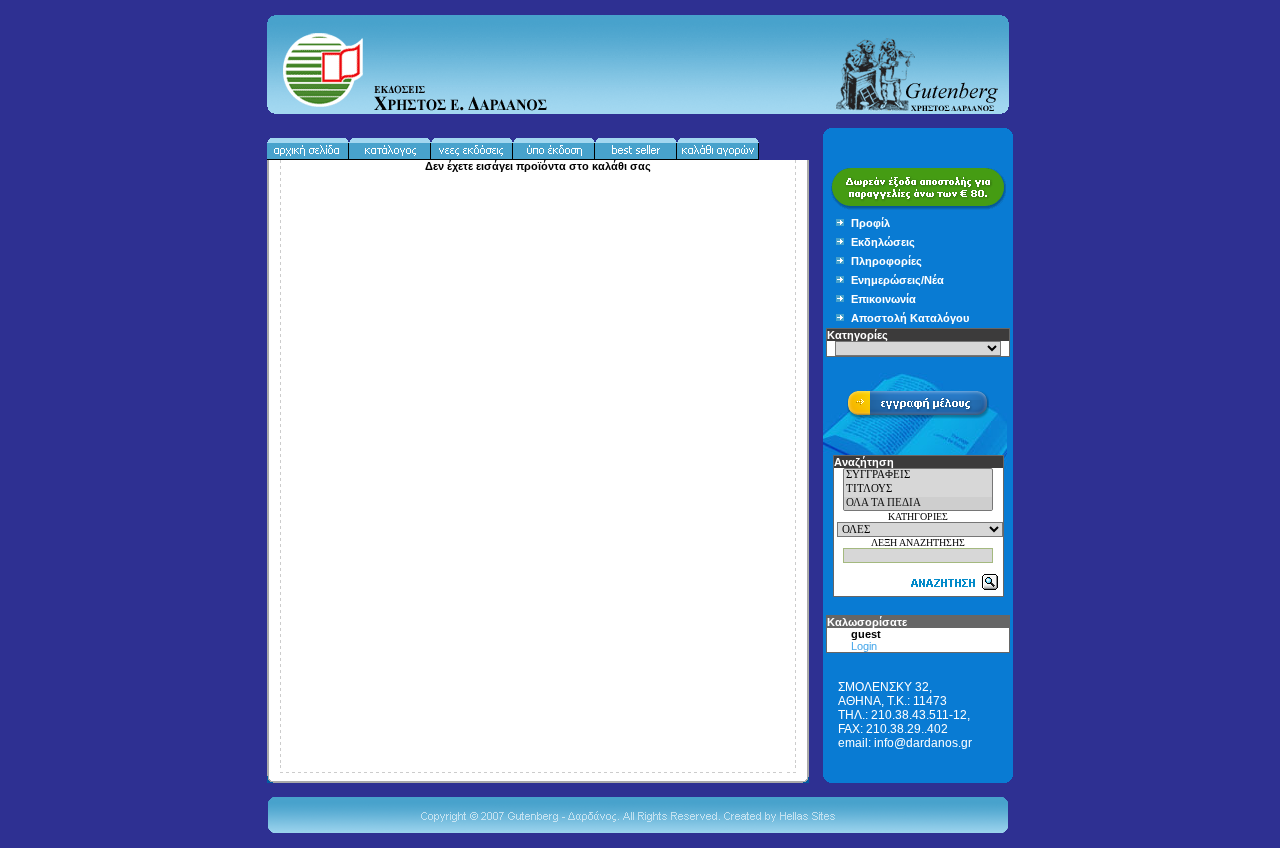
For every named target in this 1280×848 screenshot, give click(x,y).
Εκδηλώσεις (883, 242)
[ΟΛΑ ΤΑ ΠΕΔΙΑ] (918, 504)
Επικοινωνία (883, 299)
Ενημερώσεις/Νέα (897, 280)
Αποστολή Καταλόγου (910, 318)
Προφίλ (870, 223)
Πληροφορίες (886, 261)
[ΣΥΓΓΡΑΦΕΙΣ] (918, 476)
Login (864, 646)
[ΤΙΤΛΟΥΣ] (918, 490)
